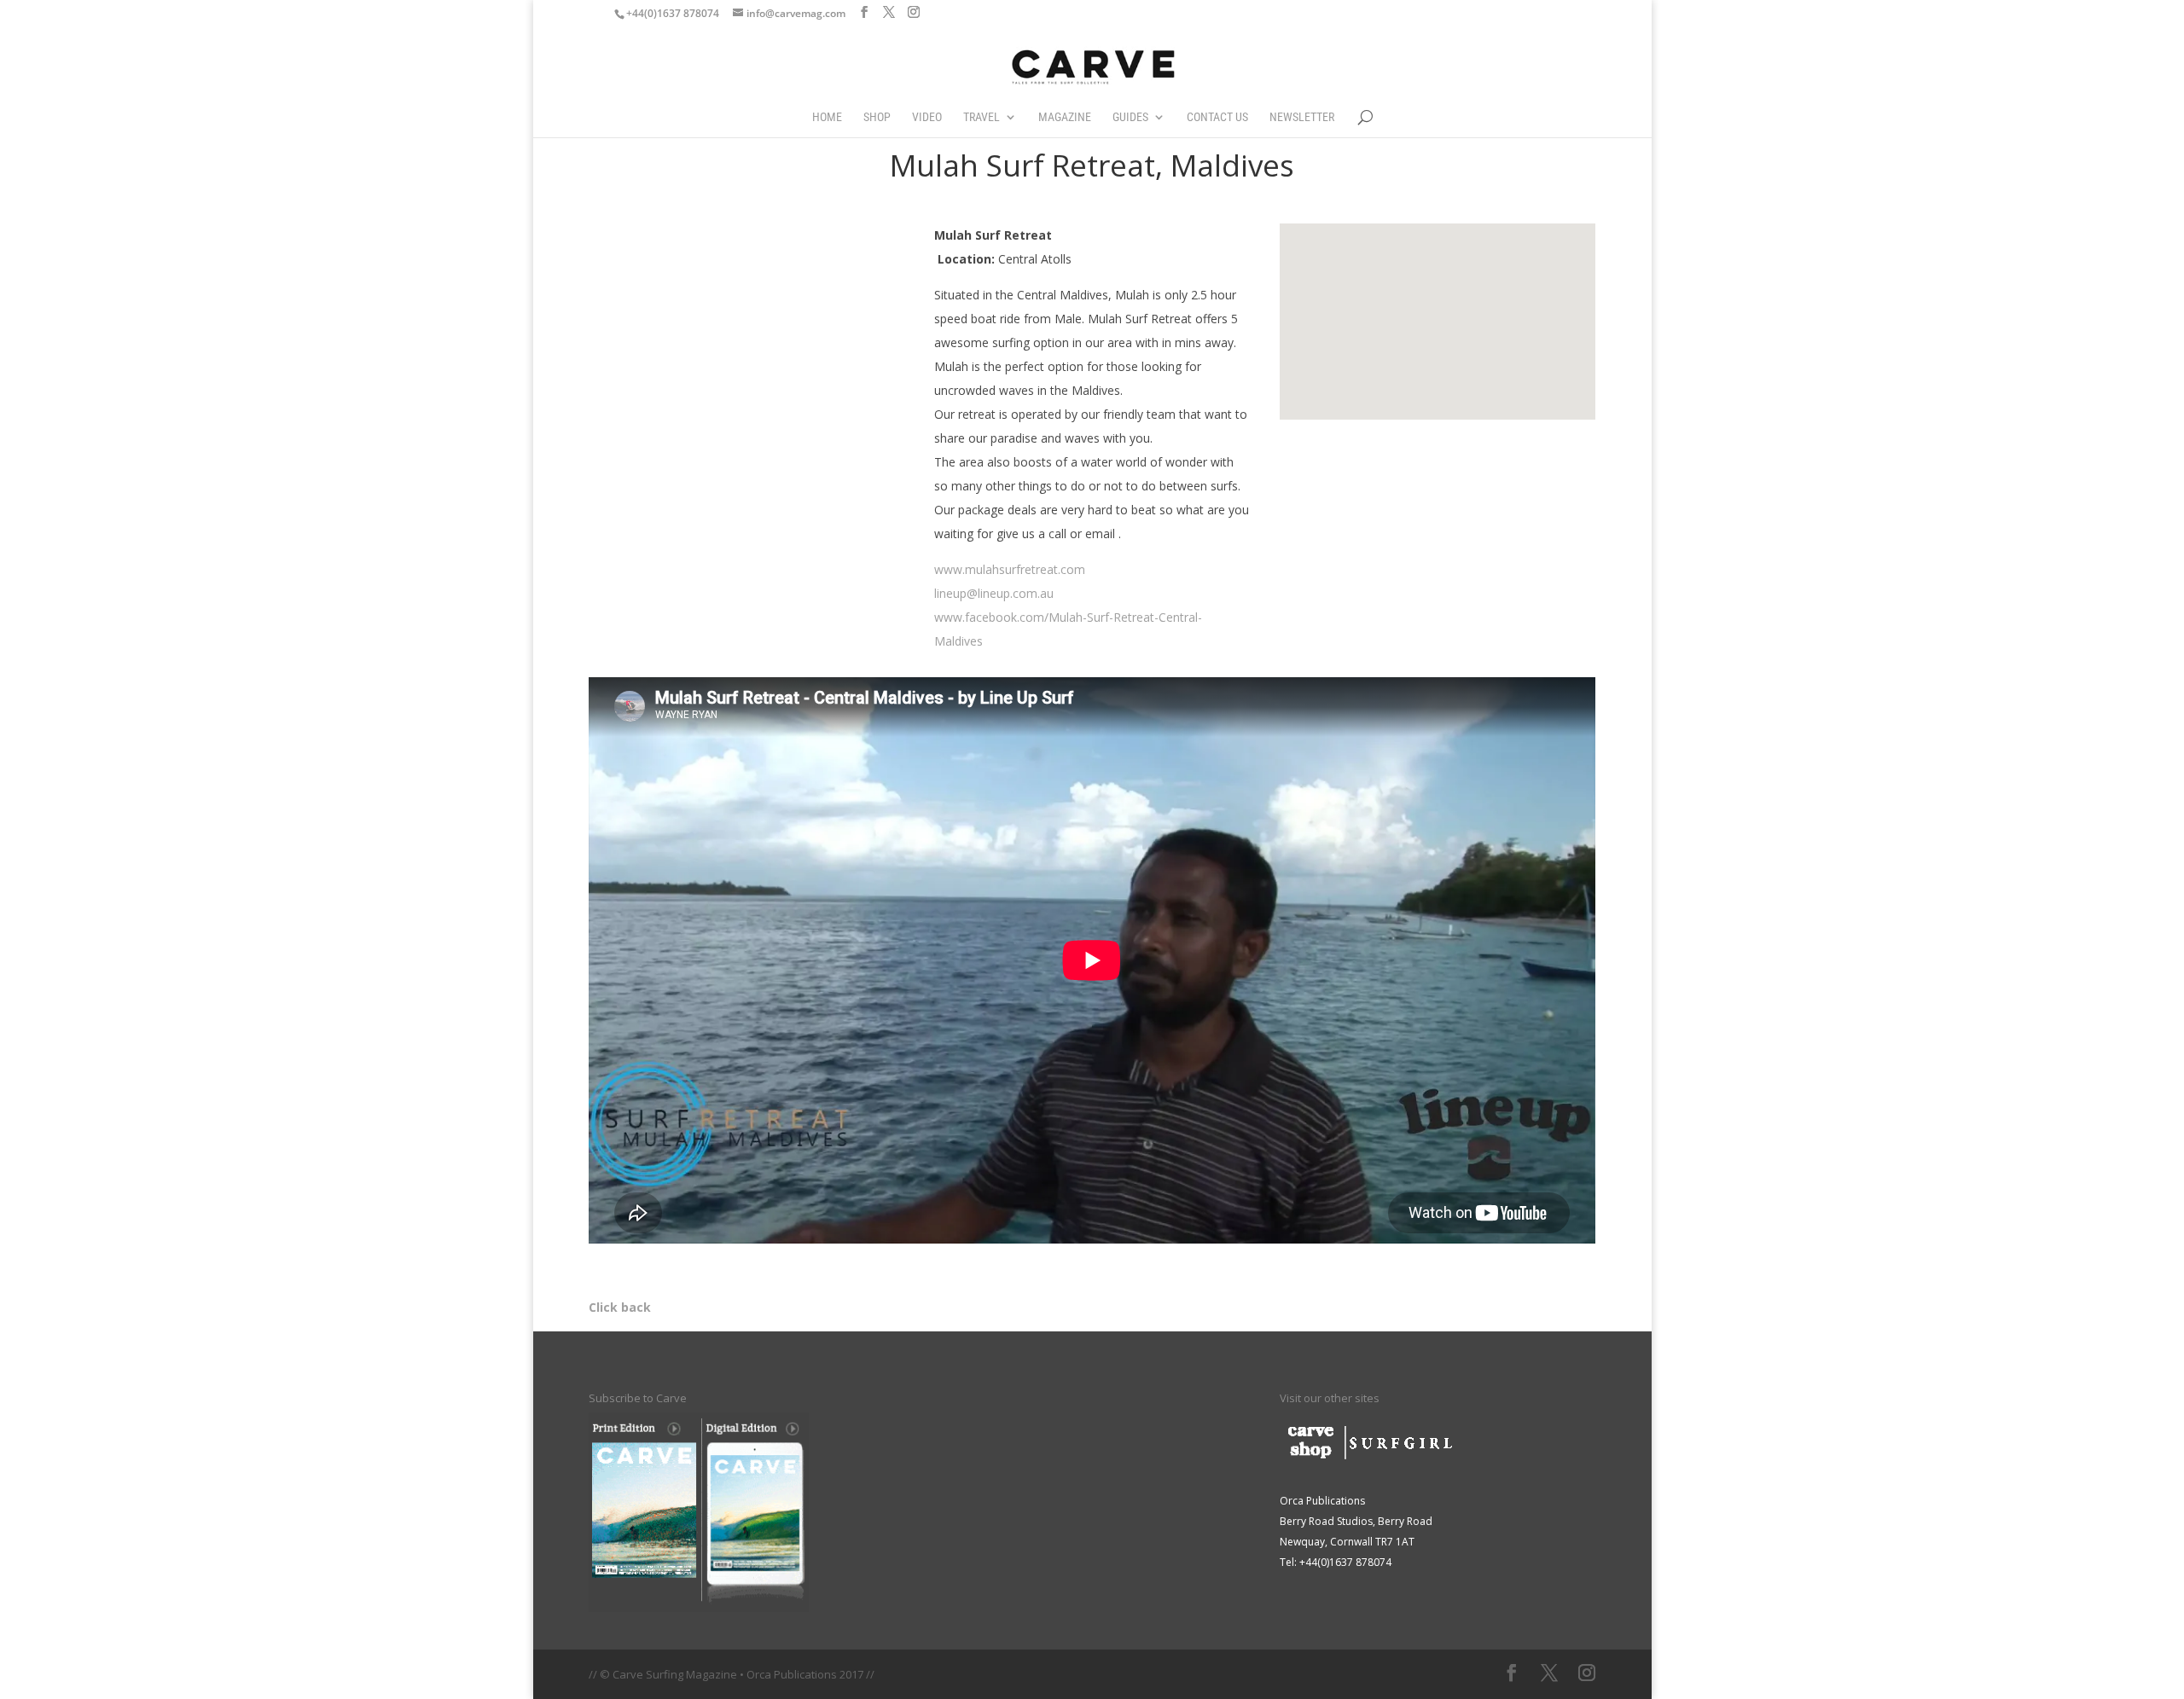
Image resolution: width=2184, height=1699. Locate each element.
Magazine (1065, 117)
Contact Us (1217, 117)
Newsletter (1302, 117)
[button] (1449, 246)
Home (827, 117)
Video (927, 117)
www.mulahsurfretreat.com (1010, 569)
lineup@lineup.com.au (994, 593)
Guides (1130, 117)
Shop (877, 117)
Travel (982, 117)
